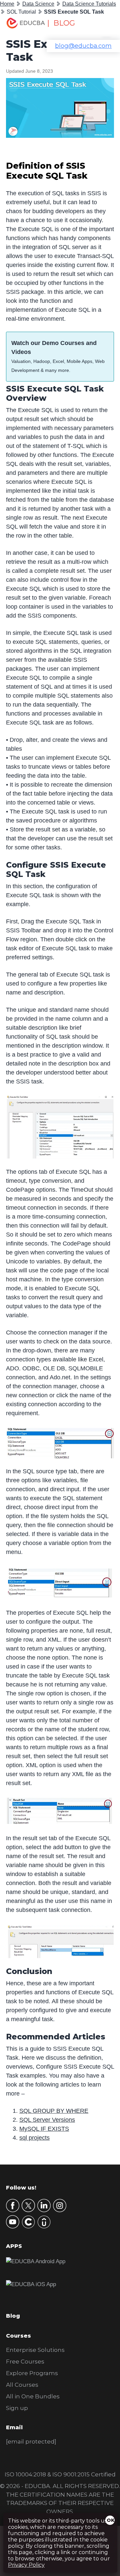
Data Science (38, 4)
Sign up (17, 2408)
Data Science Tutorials (89, 4)
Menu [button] (101, 25)
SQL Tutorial (21, 12)
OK (111, 2520)
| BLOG (61, 23)
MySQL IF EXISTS (44, 2129)
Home (7, 4)
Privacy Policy (26, 2565)
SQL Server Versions (47, 2120)
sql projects (34, 2138)
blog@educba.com (83, 46)
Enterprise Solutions (35, 2350)
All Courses (22, 2385)
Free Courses (25, 2361)
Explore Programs (32, 2373)
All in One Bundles (33, 2396)
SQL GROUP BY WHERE (54, 2111)
